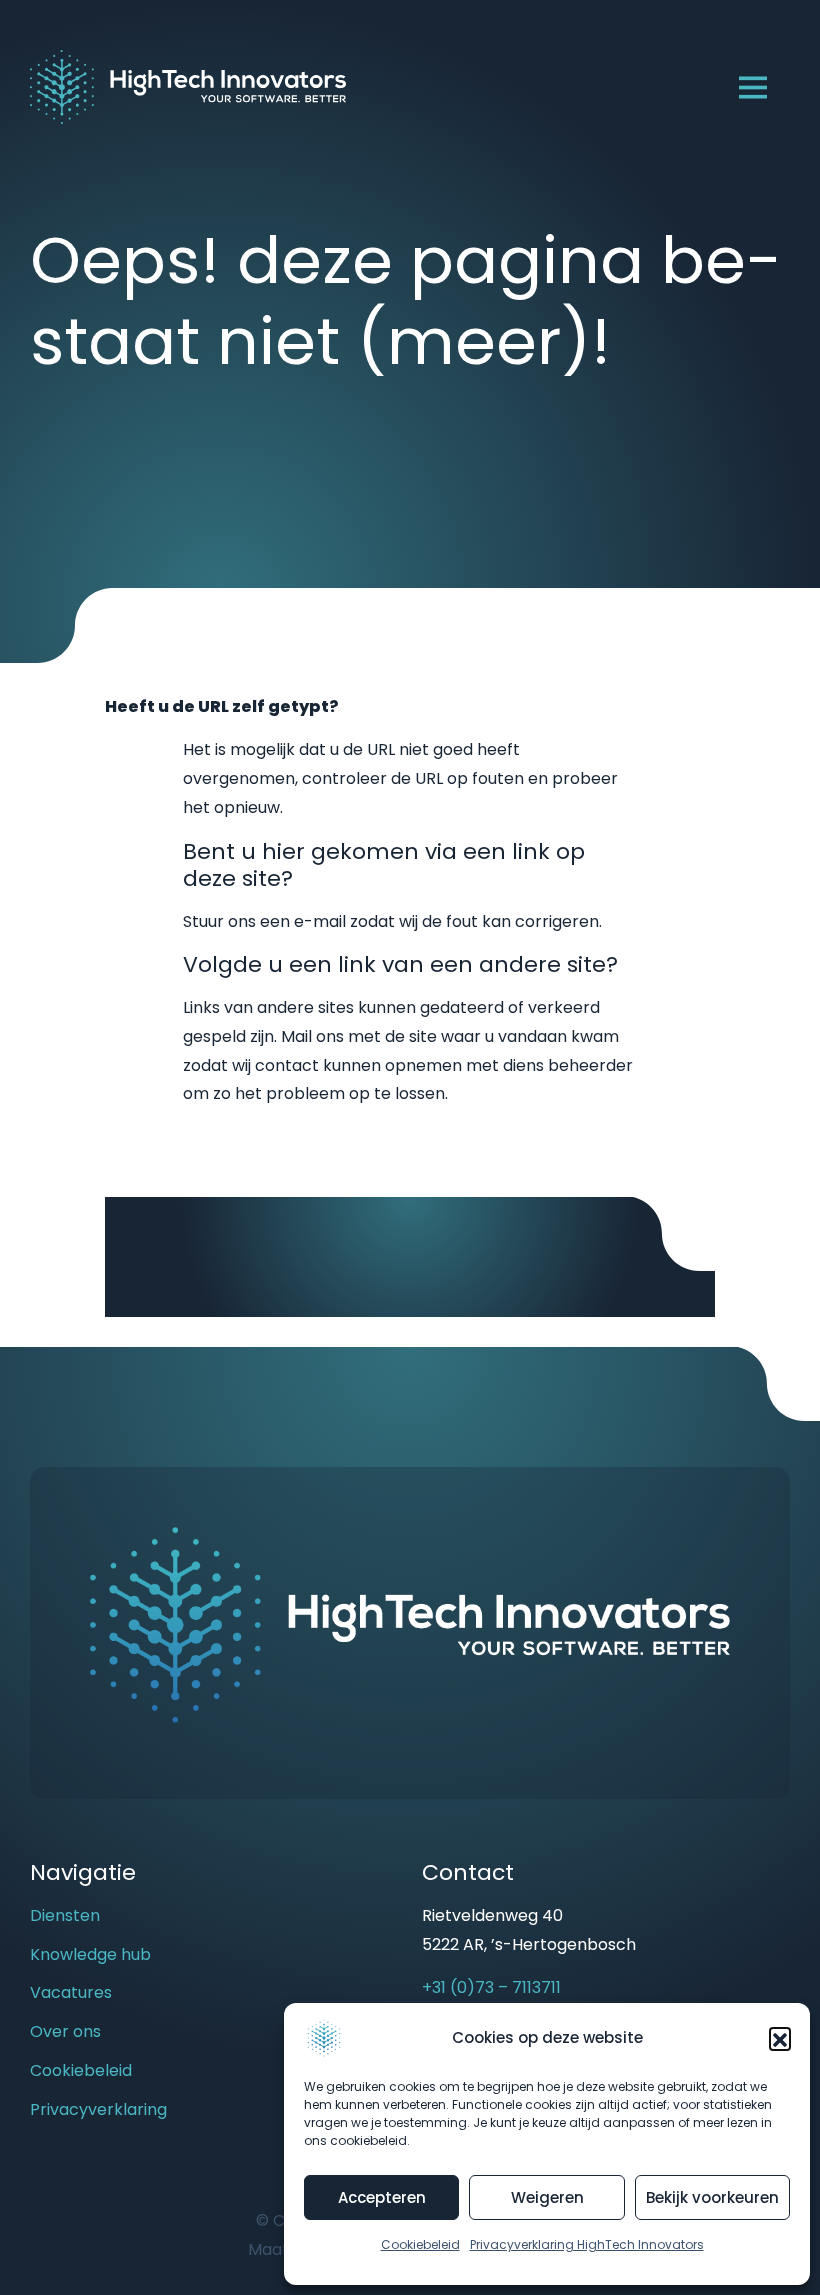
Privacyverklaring (98, 2109)
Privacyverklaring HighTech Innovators (587, 2244)
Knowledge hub (90, 1954)
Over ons (65, 2031)
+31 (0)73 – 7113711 (491, 1987)
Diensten (65, 1915)
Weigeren (547, 2197)
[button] (780, 2038)
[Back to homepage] (188, 85)
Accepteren (382, 2197)
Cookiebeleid (420, 2244)
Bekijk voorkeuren (712, 2197)
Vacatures (71, 1992)
